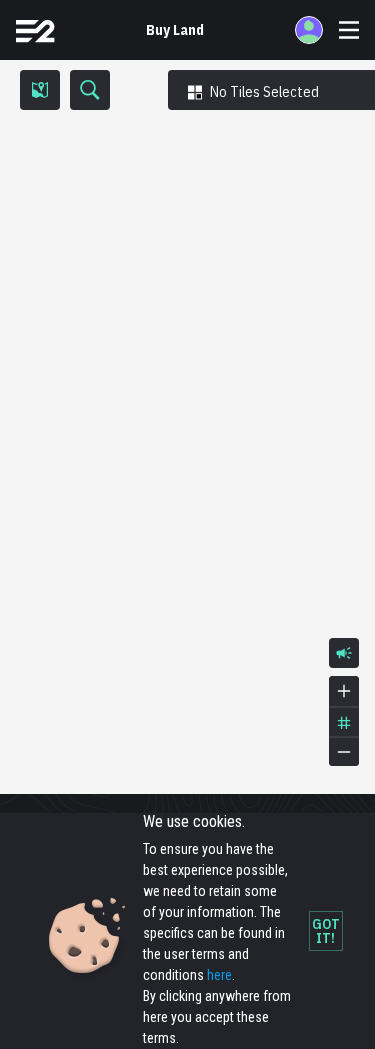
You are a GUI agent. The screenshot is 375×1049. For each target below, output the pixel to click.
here (219, 975)
